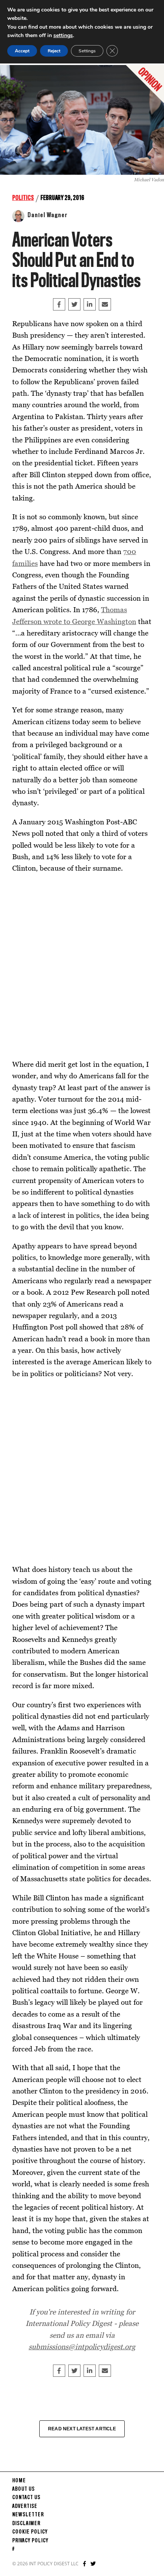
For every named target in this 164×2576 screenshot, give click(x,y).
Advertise (25, 2506)
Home (19, 2481)
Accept (22, 51)
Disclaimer (26, 2524)
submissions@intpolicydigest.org (82, 2346)
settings (63, 35)
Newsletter (28, 2515)
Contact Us (26, 2498)
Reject (54, 51)
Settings (87, 51)
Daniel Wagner (47, 215)
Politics (23, 198)
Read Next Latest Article (82, 2429)
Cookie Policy (30, 2532)
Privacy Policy (30, 2541)
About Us (23, 2489)
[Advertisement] (82, 966)
